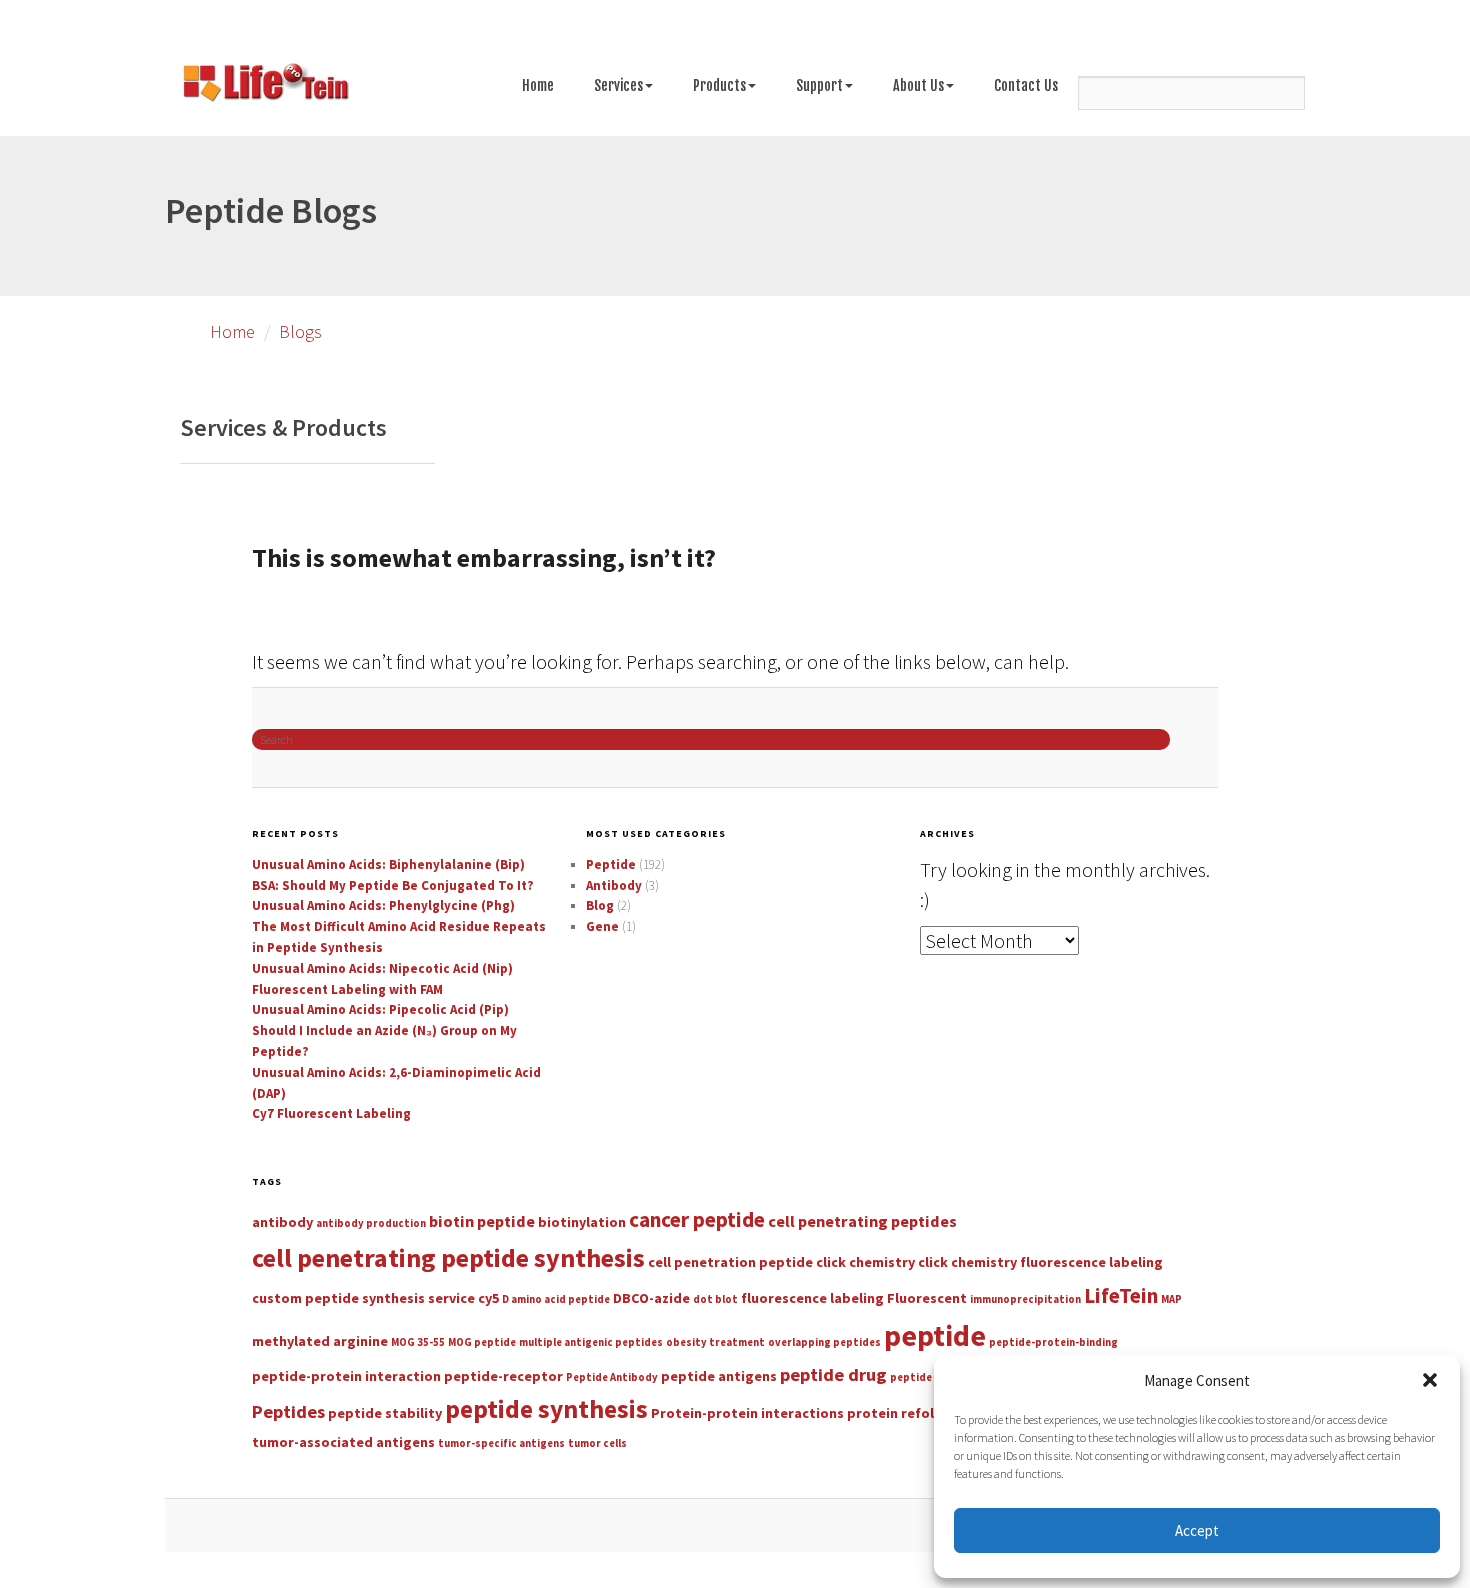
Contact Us (1026, 85)
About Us (918, 85)
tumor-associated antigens (343, 1442)
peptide (935, 1335)
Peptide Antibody (612, 1377)
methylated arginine (320, 1341)
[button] (1430, 1380)
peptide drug (833, 1374)
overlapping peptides (824, 1342)
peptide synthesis (546, 1409)
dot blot (715, 1299)
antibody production (371, 1223)
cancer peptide (697, 1219)
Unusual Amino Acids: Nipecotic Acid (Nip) (382, 968)
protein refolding (905, 1413)
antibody (282, 1222)
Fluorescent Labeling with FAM (347, 989)
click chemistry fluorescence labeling (1040, 1262)
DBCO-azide (651, 1298)
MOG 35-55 (418, 1342)
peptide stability (385, 1413)
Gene (602, 926)
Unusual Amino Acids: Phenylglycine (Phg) (383, 905)
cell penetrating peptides (862, 1221)
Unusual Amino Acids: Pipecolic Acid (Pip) (380, 1009)
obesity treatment (715, 1342)
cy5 (488, 1298)
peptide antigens (719, 1376)
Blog (600, 905)
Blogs (300, 331)
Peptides (288, 1411)
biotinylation (582, 1222)
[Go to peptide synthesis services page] (265, 86)
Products (719, 85)
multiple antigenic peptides (591, 1342)
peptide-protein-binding (1053, 1342)
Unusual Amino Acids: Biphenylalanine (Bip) (388, 864)
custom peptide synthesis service (363, 1298)
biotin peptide (482, 1221)
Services (618, 85)
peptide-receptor (503, 1376)
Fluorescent (927, 1298)
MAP (1171, 1299)
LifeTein (1121, 1295)
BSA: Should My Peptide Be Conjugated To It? (393, 885)
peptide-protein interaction (346, 1376)
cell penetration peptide (730, 1262)
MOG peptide (482, 1342)
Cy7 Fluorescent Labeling (331, 1113)
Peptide (611, 864)
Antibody (614, 885)
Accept (1197, 1530)
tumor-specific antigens (501, 1443)
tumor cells (597, 1443)
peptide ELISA (926, 1377)
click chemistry (865, 1262)
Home (538, 85)
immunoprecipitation (1025, 1299)
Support (819, 85)
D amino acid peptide (556, 1299)
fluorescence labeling (812, 1298)
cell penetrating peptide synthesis (448, 1257)
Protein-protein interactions (747, 1413)
